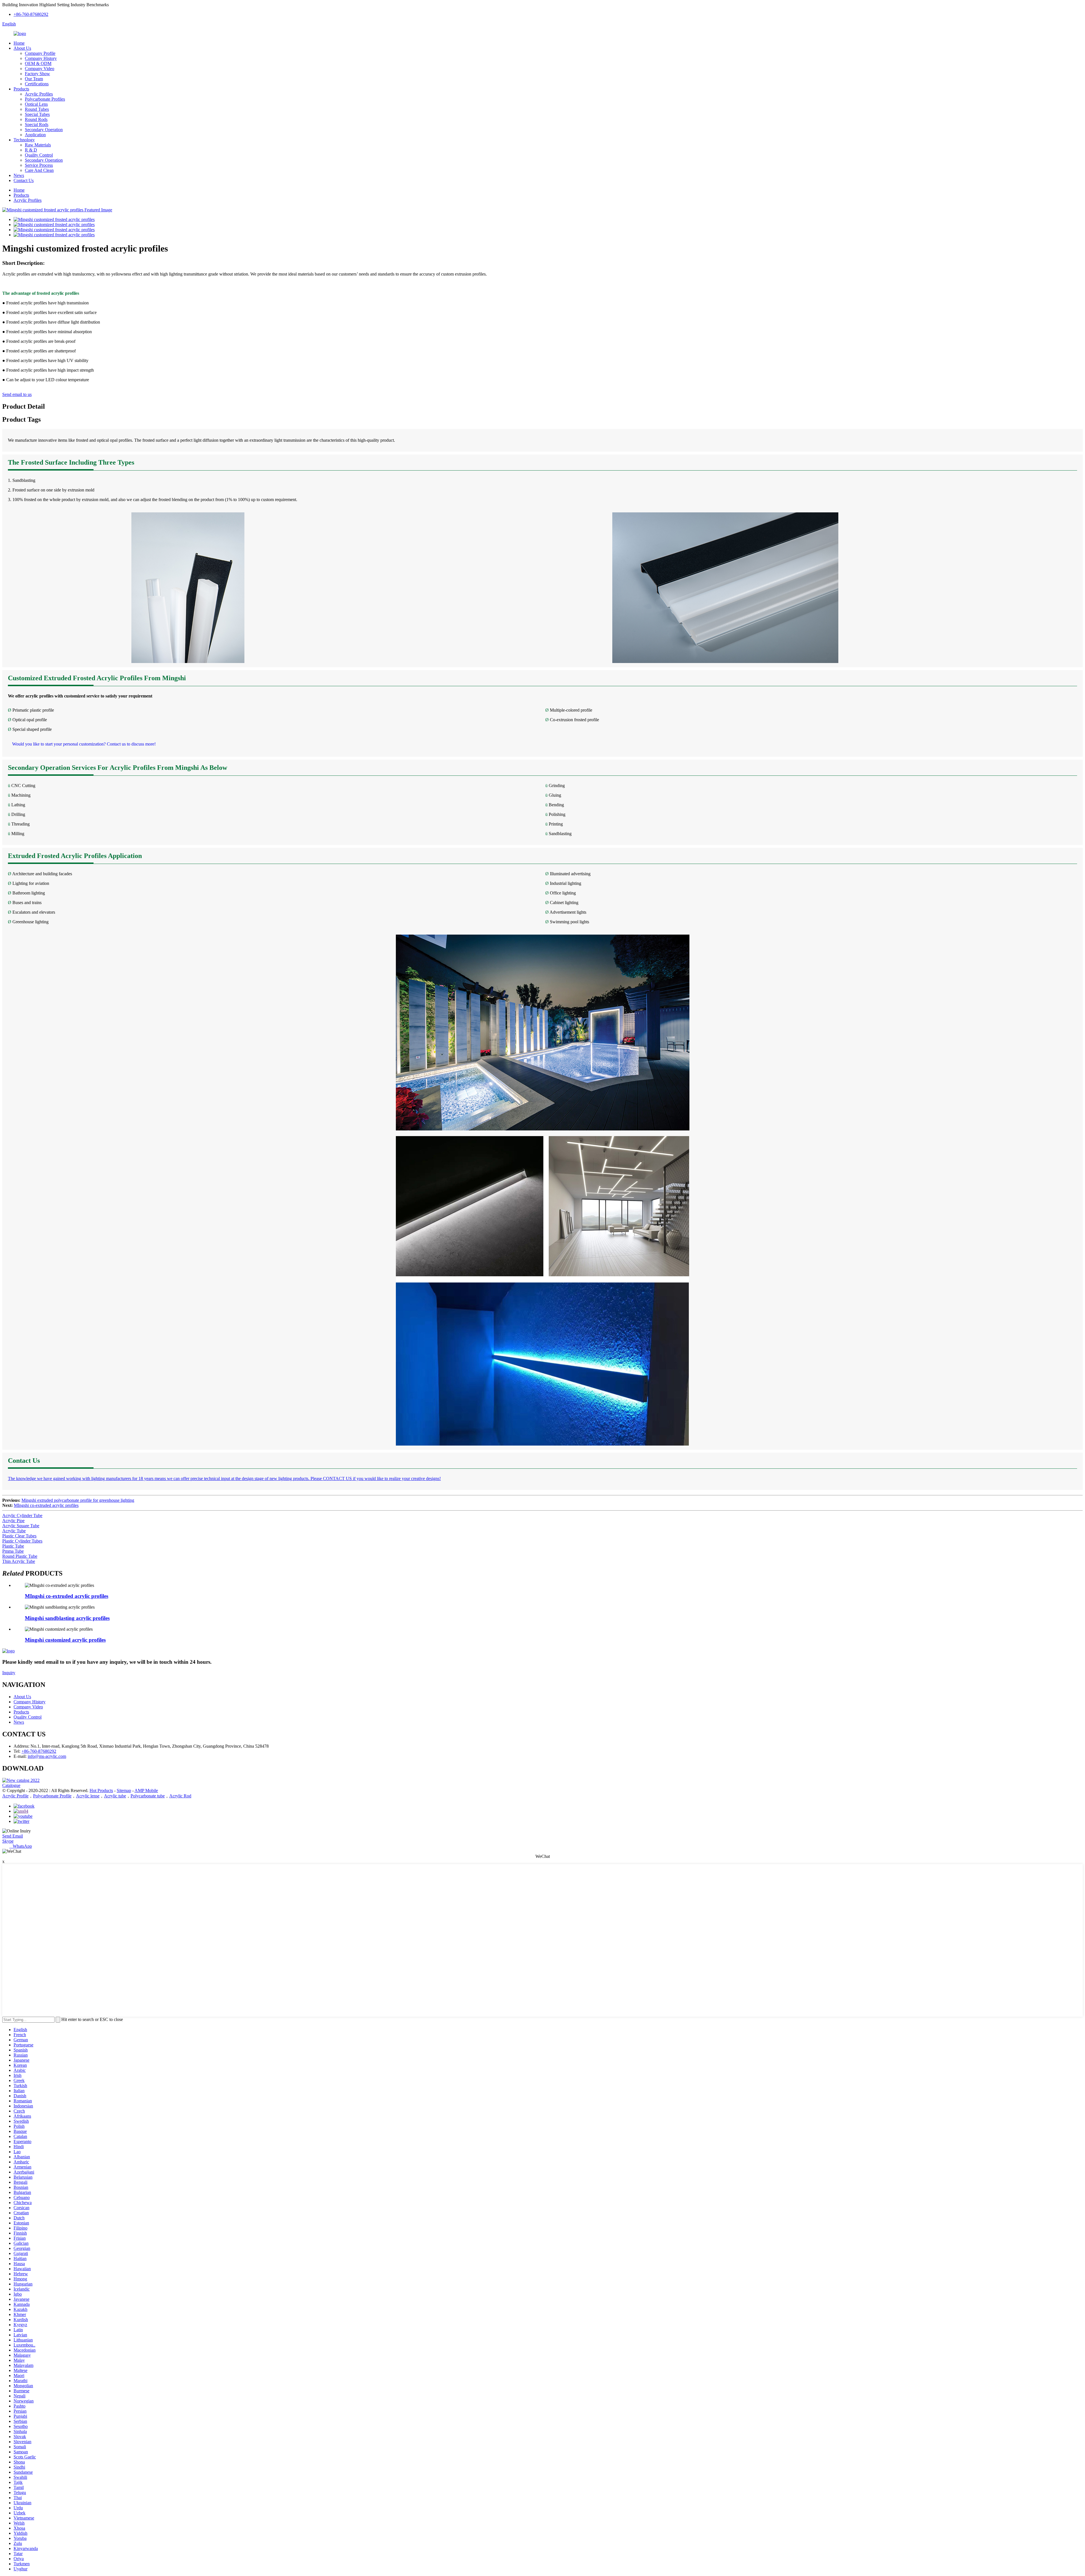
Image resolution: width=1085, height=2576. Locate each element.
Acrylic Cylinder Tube (22, 1516)
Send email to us (17, 394)
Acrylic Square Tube (21, 1526)
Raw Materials (38, 145)
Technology (24, 140)
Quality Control (39, 155)
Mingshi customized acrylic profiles (65, 1640)
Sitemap (124, 1790)
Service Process (39, 165)
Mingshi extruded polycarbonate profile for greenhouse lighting (78, 1500)
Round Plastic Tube (20, 1556)
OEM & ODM (38, 63)
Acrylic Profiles (39, 94)
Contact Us (24, 180)
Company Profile (40, 53)
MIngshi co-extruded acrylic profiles (46, 1505)
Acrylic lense (88, 1796)
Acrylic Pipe (13, 1521)
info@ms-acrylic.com (47, 1756)
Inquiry (9, 1673)
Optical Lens (36, 104)
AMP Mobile (146, 1790)
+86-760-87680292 (31, 14)
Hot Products (101, 1790)
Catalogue (11, 1785)
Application (35, 135)
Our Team (34, 79)
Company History (41, 58)
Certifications (37, 84)
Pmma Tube (13, 1551)
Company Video (40, 69)
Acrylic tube (115, 1796)
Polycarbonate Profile (52, 1796)
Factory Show (37, 74)
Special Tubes (37, 114)
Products (21, 89)
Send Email (13, 1836)
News (19, 175)
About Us (22, 48)
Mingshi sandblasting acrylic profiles (67, 1618)
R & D (31, 150)
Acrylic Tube (14, 1531)
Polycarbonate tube (148, 1796)
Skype (8, 1841)
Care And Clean (39, 170)
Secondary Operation (44, 130)
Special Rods (37, 124)
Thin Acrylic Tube (19, 1561)
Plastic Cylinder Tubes (22, 1541)
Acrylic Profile (15, 1796)
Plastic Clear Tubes (19, 1536)
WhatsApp (21, 1846)
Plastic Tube (13, 1546)
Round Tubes (37, 109)
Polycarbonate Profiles (45, 99)
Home (19, 43)
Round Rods (36, 119)
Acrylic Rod (180, 1796)
